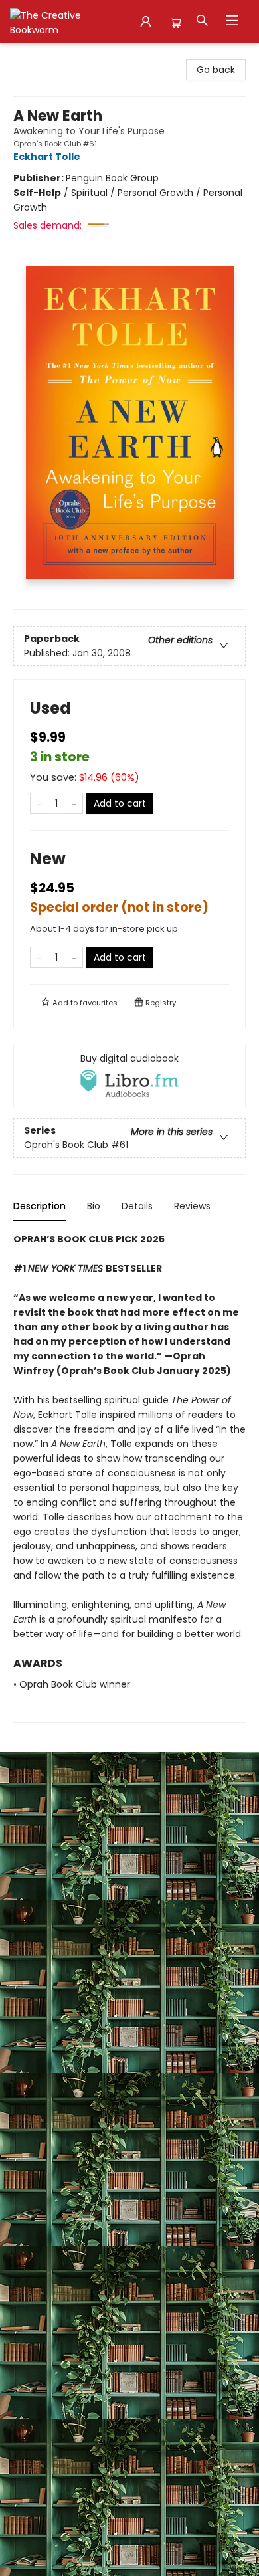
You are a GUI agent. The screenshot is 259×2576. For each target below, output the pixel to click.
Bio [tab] (94, 1206)
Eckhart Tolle (47, 157)
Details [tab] (137, 1206)
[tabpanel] (129, 1477)
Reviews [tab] (192, 1206)
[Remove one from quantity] (39, 803)
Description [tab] (40, 1206)
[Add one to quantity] (74, 803)
